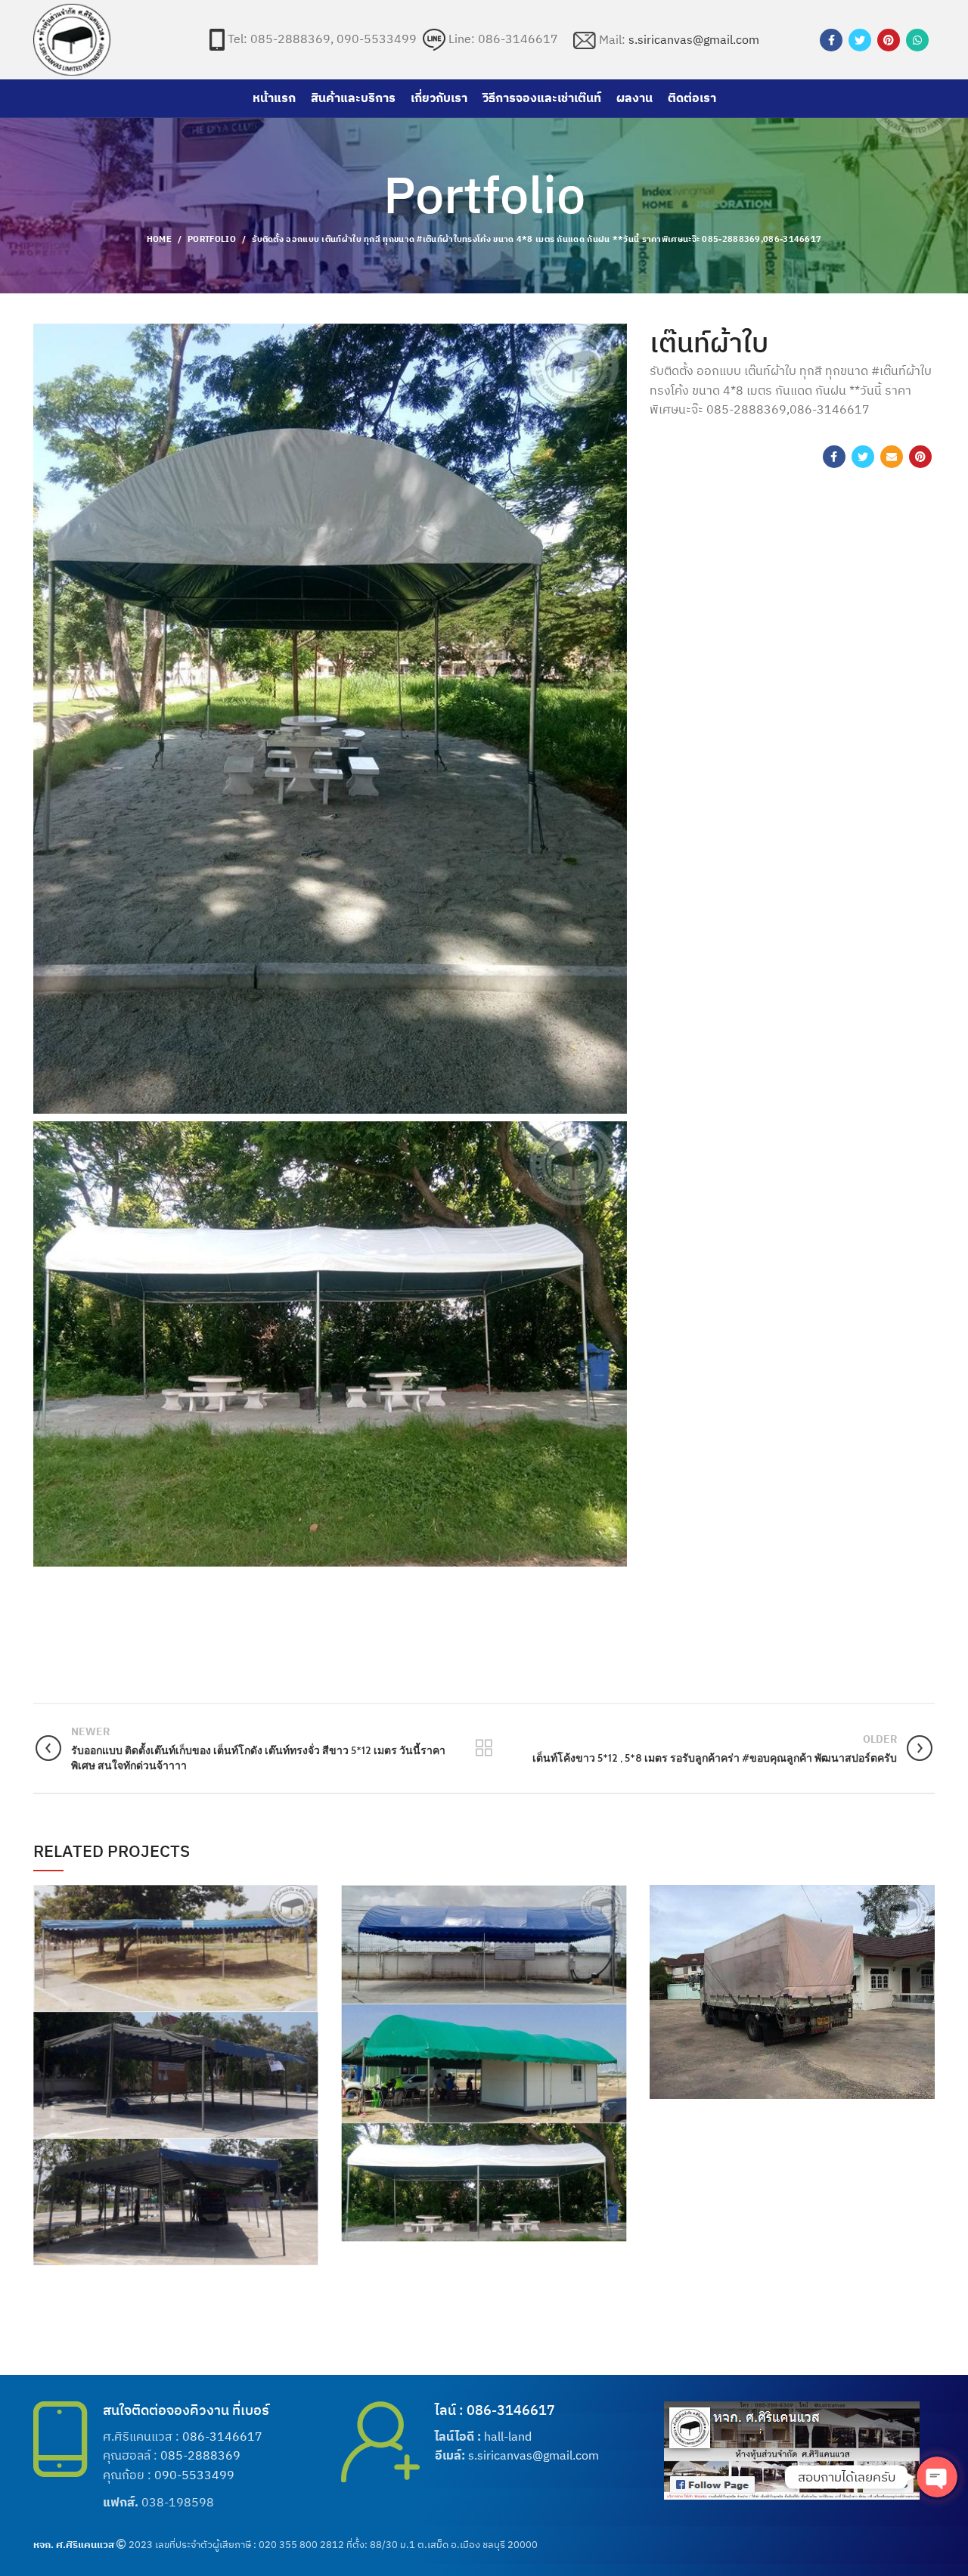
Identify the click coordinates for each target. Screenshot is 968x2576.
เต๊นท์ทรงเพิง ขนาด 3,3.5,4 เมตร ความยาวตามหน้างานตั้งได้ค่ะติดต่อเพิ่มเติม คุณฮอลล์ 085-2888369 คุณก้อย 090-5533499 (176, 2064)
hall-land (508, 2436)
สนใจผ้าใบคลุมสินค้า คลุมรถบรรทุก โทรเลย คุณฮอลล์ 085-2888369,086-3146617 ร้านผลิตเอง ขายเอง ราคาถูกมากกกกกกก (792, 1980)
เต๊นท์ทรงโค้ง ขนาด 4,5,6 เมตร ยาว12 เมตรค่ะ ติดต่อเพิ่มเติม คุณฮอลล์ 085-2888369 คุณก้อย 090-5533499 (484, 2052)
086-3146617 (222, 2436)
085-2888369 (200, 2455)
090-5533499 (194, 2475)
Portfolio (212, 239)
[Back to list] (484, 1748)
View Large (307, 1896)
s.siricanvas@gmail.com (694, 39)
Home (159, 239)
